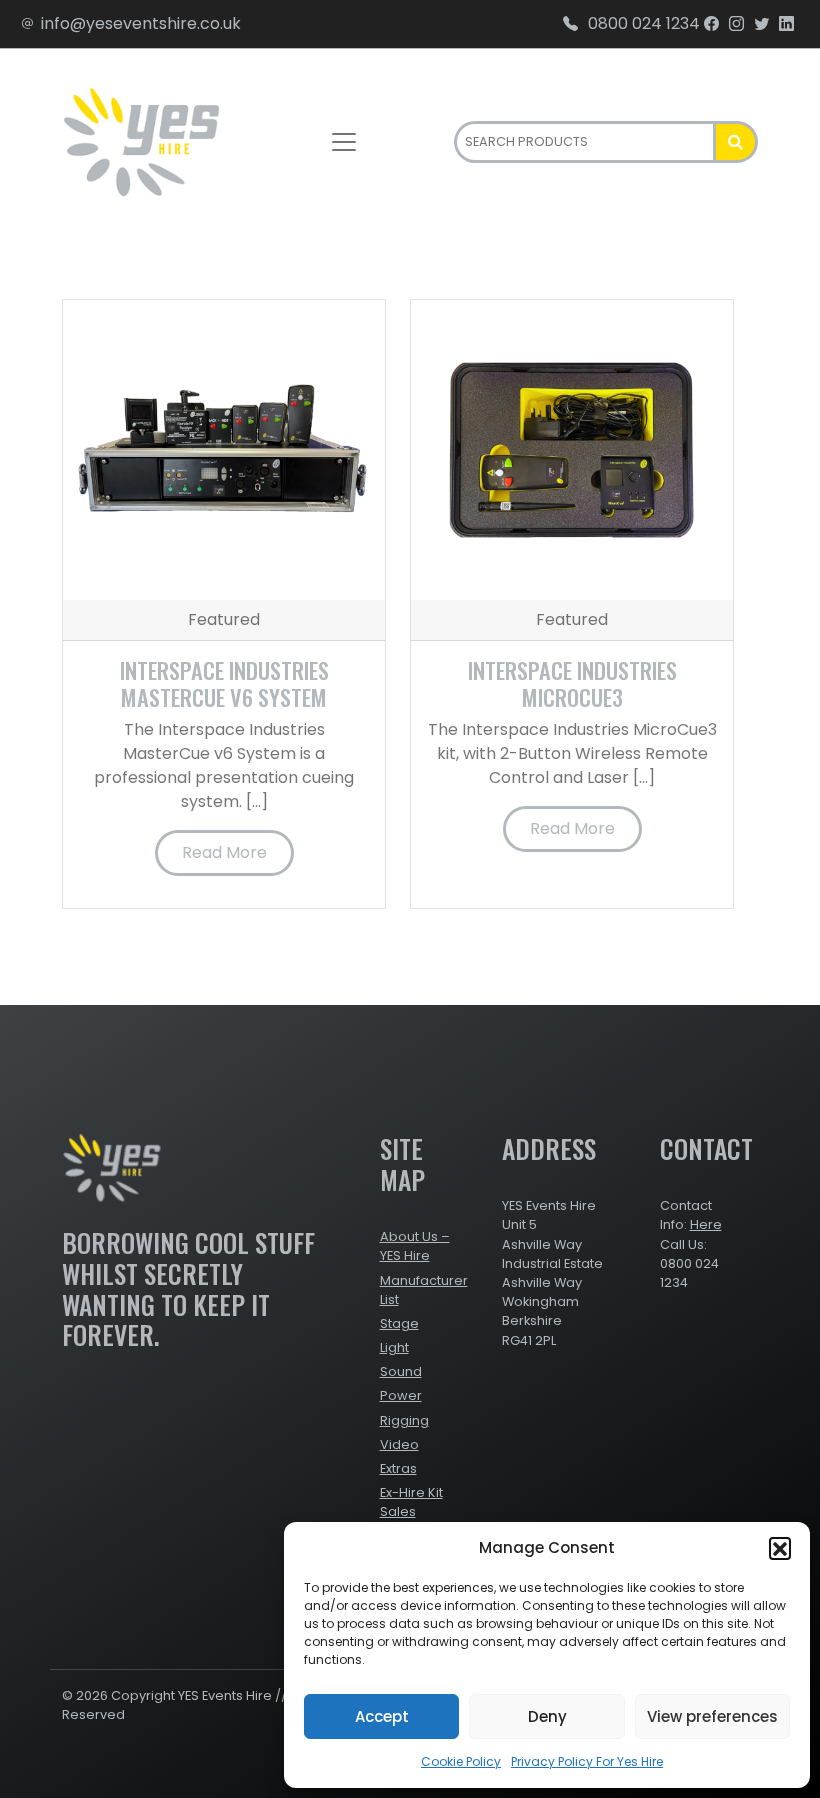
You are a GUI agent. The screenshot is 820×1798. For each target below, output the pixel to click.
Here (706, 1224)
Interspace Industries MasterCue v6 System (224, 683)
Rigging (404, 1420)
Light (394, 1347)
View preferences (712, 1716)
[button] (780, 1548)
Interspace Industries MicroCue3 (572, 683)
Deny (547, 1716)
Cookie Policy (461, 1761)
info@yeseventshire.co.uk (141, 23)
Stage (399, 1323)
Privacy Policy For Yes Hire (587, 1761)
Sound (401, 1371)
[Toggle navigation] (344, 142)
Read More (224, 852)
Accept (382, 1716)
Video (399, 1444)
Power (401, 1395)
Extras (398, 1468)
